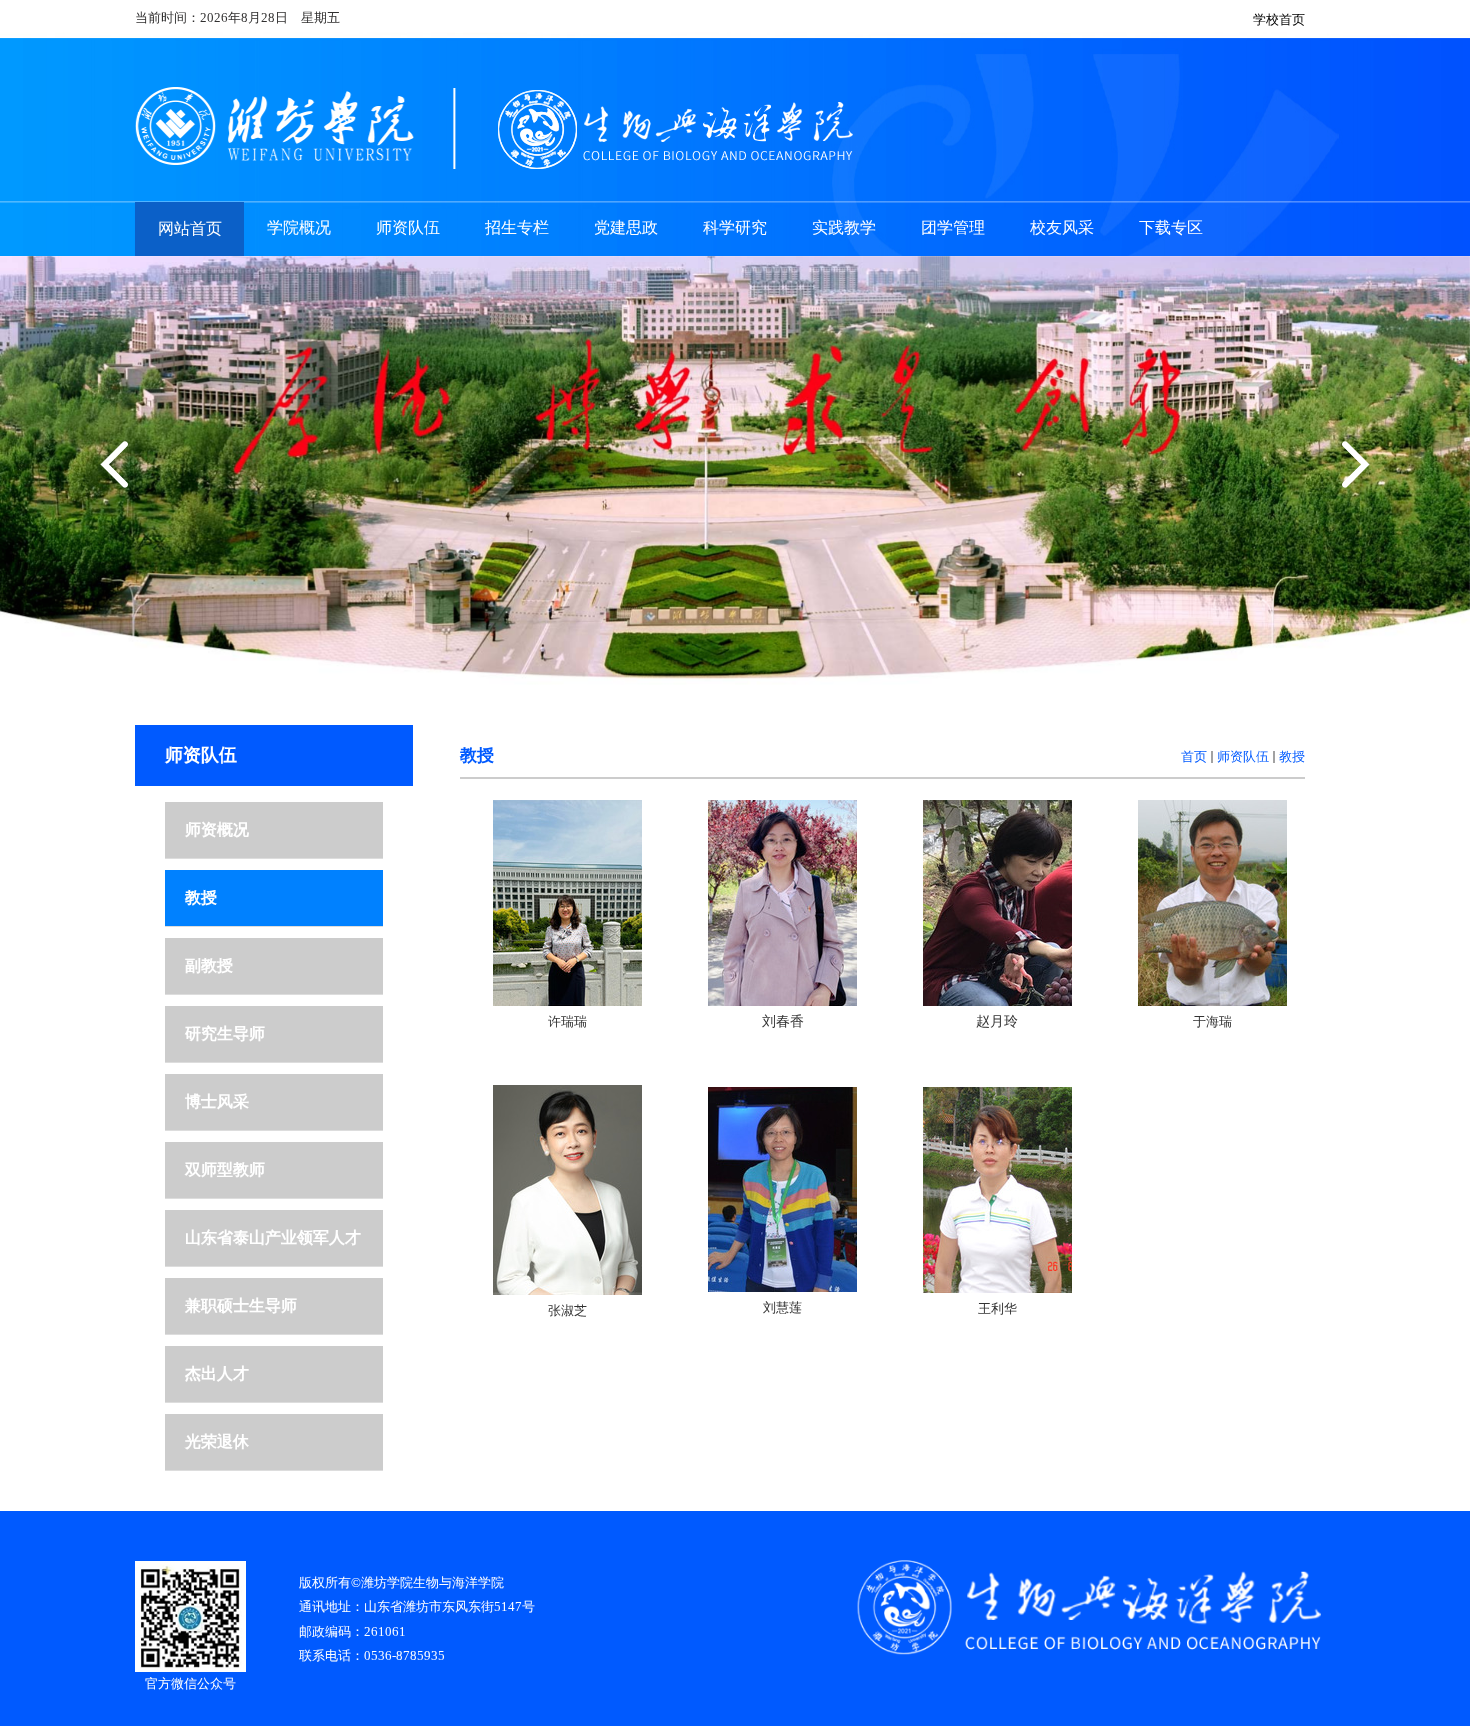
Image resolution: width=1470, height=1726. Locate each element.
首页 (1194, 756)
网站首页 (190, 228)
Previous (119, 464)
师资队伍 (1243, 756)
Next (1351, 464)
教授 (1292, 756)
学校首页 (1279, 19)
